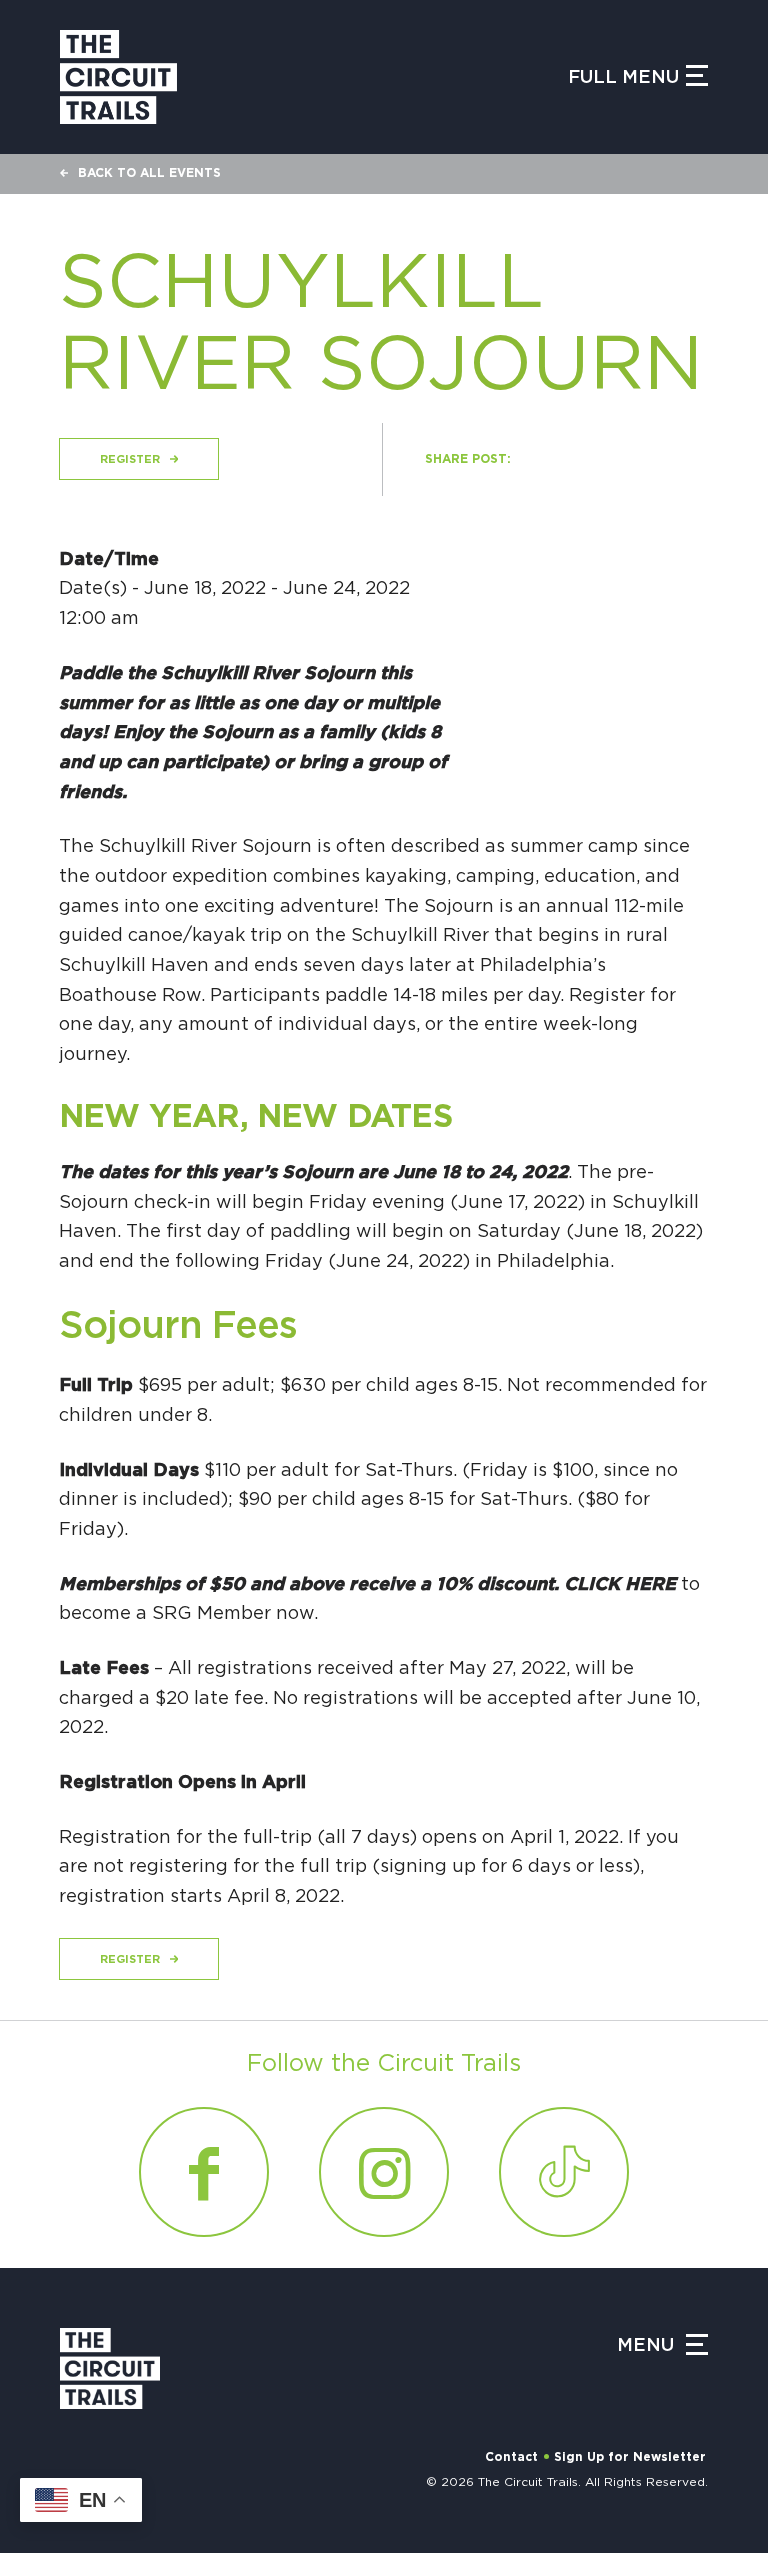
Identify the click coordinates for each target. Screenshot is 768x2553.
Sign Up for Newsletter (630, 2457)
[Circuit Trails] (118, 77)
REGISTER (130, 459)
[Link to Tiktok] (564, 2172)
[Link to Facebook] (204, 2172)
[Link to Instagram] (384, 2172)
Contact (511, 2457)
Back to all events (149, 173)
